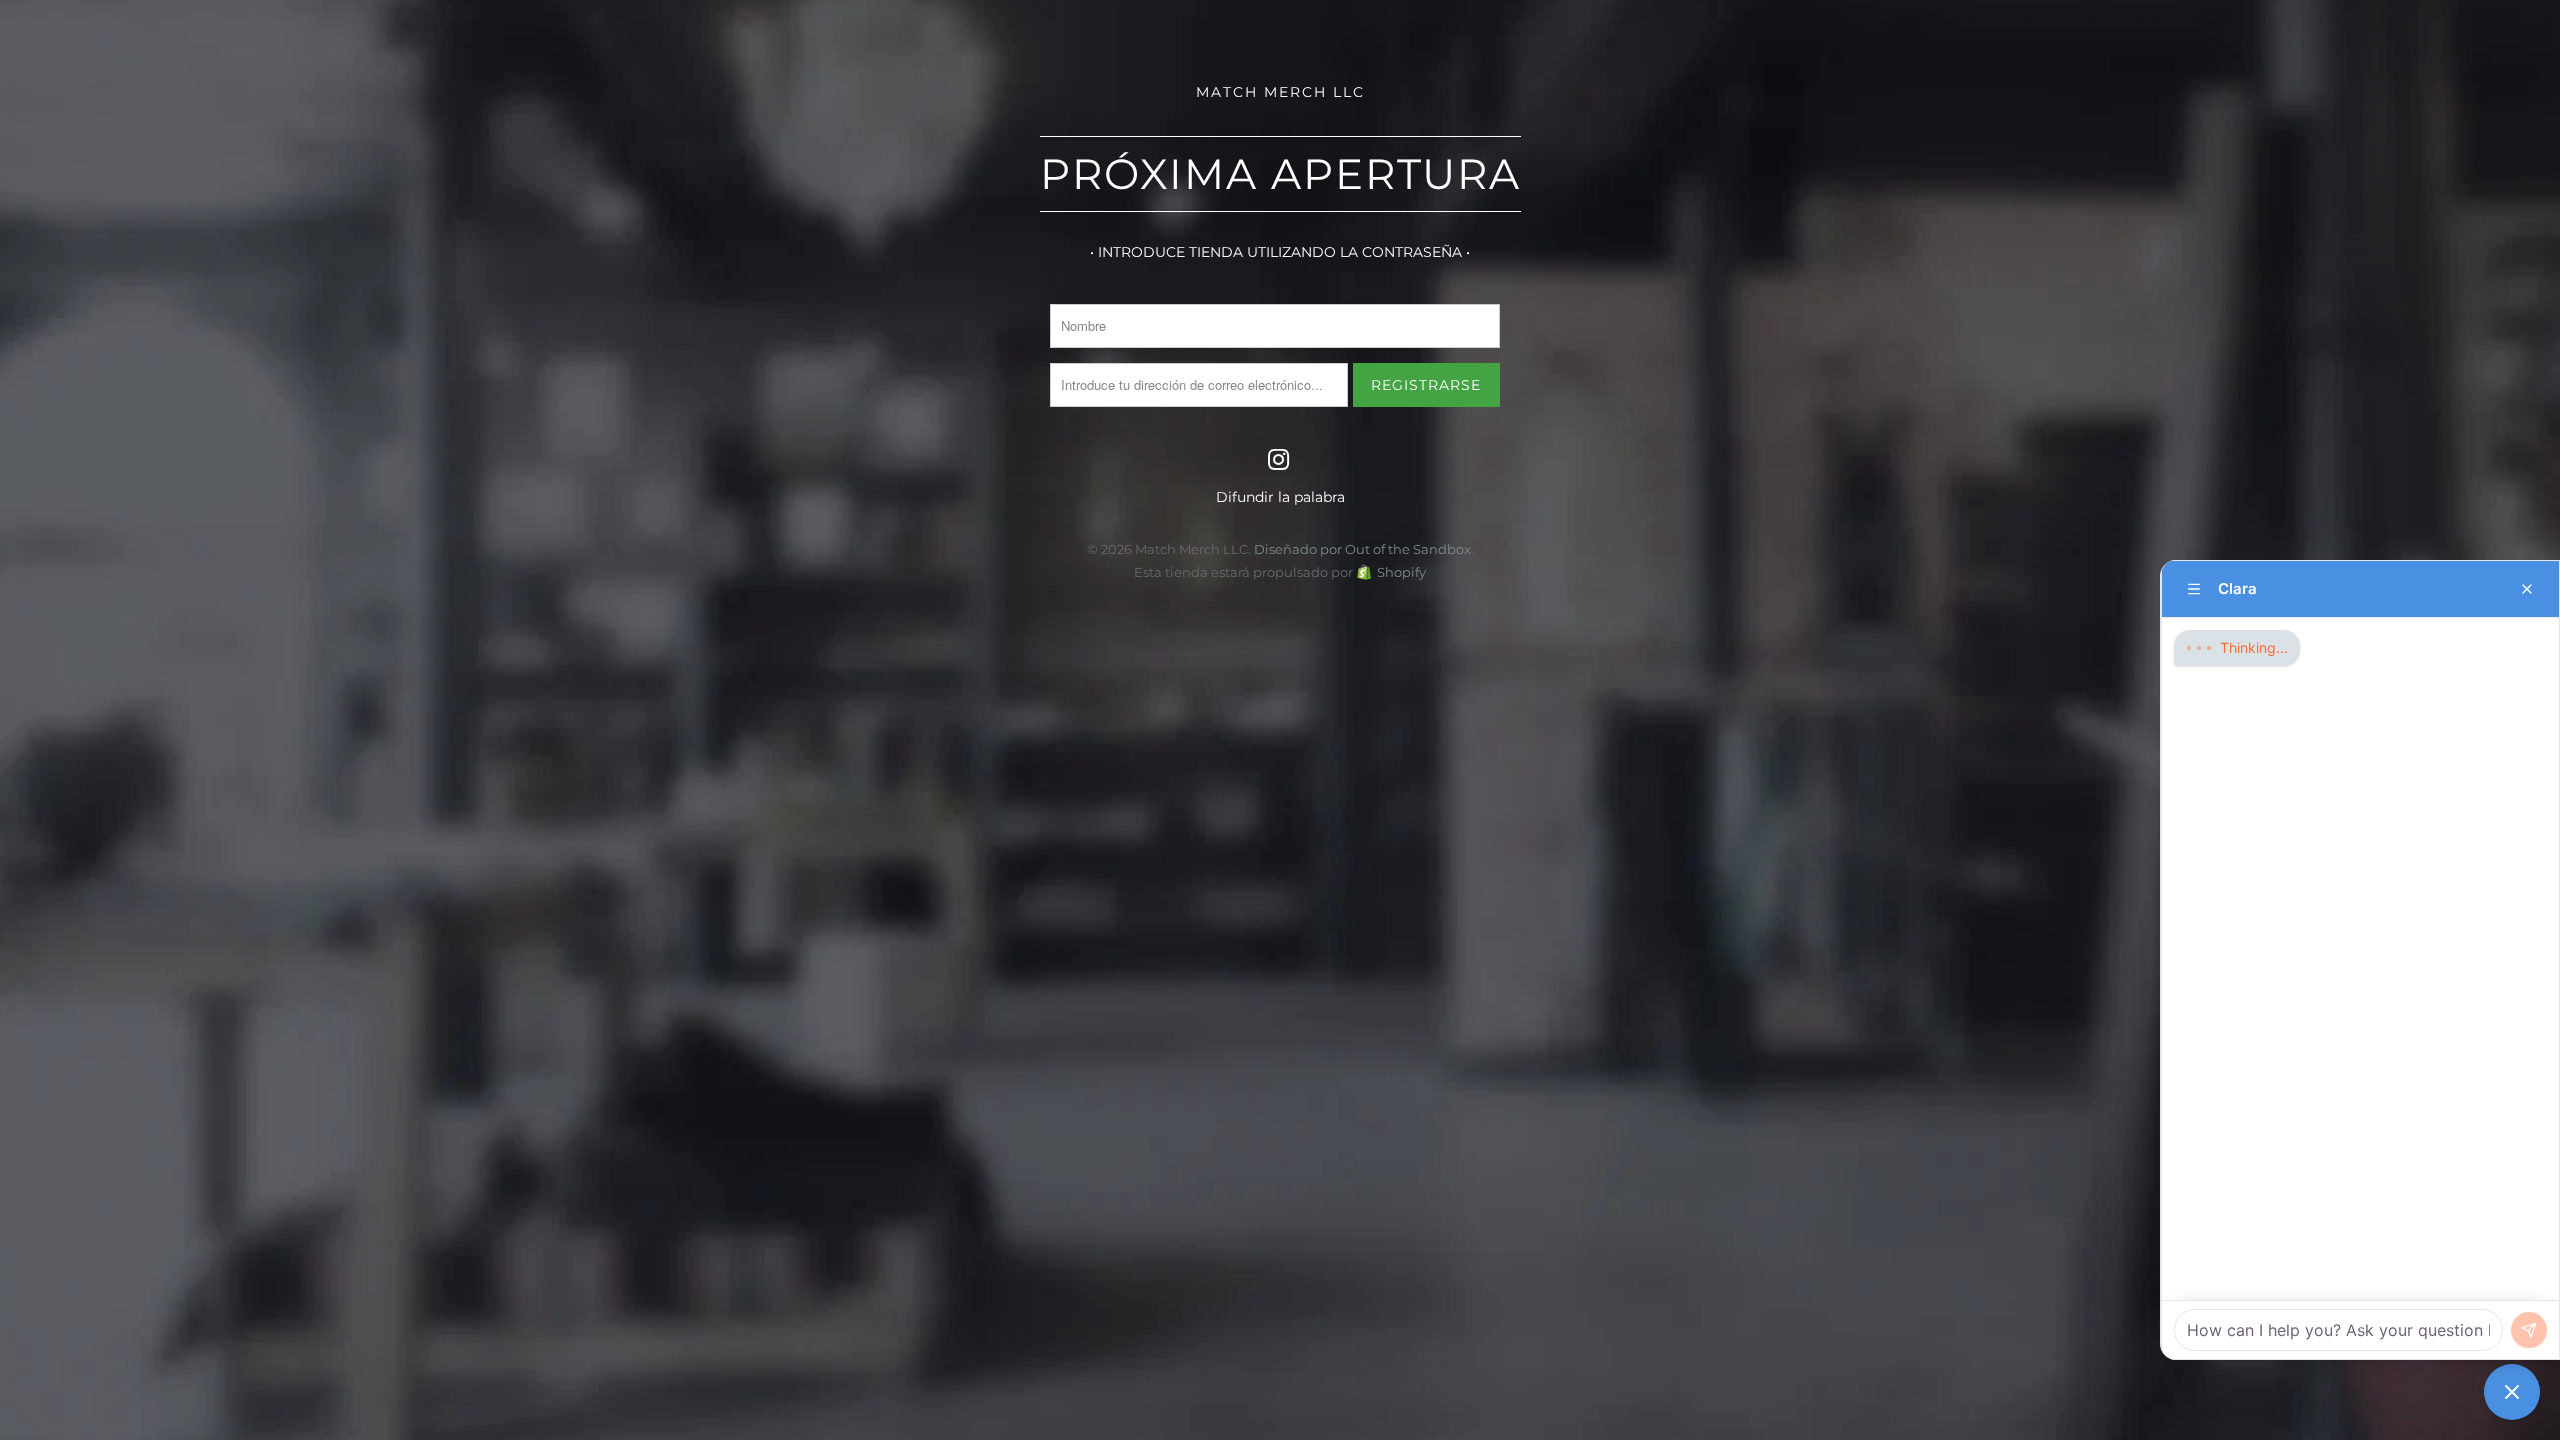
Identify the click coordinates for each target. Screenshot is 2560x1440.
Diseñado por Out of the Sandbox (1362, 549)
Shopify (1401, 572)
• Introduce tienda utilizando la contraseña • (1280, 252)
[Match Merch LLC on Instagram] (1279, 461)
